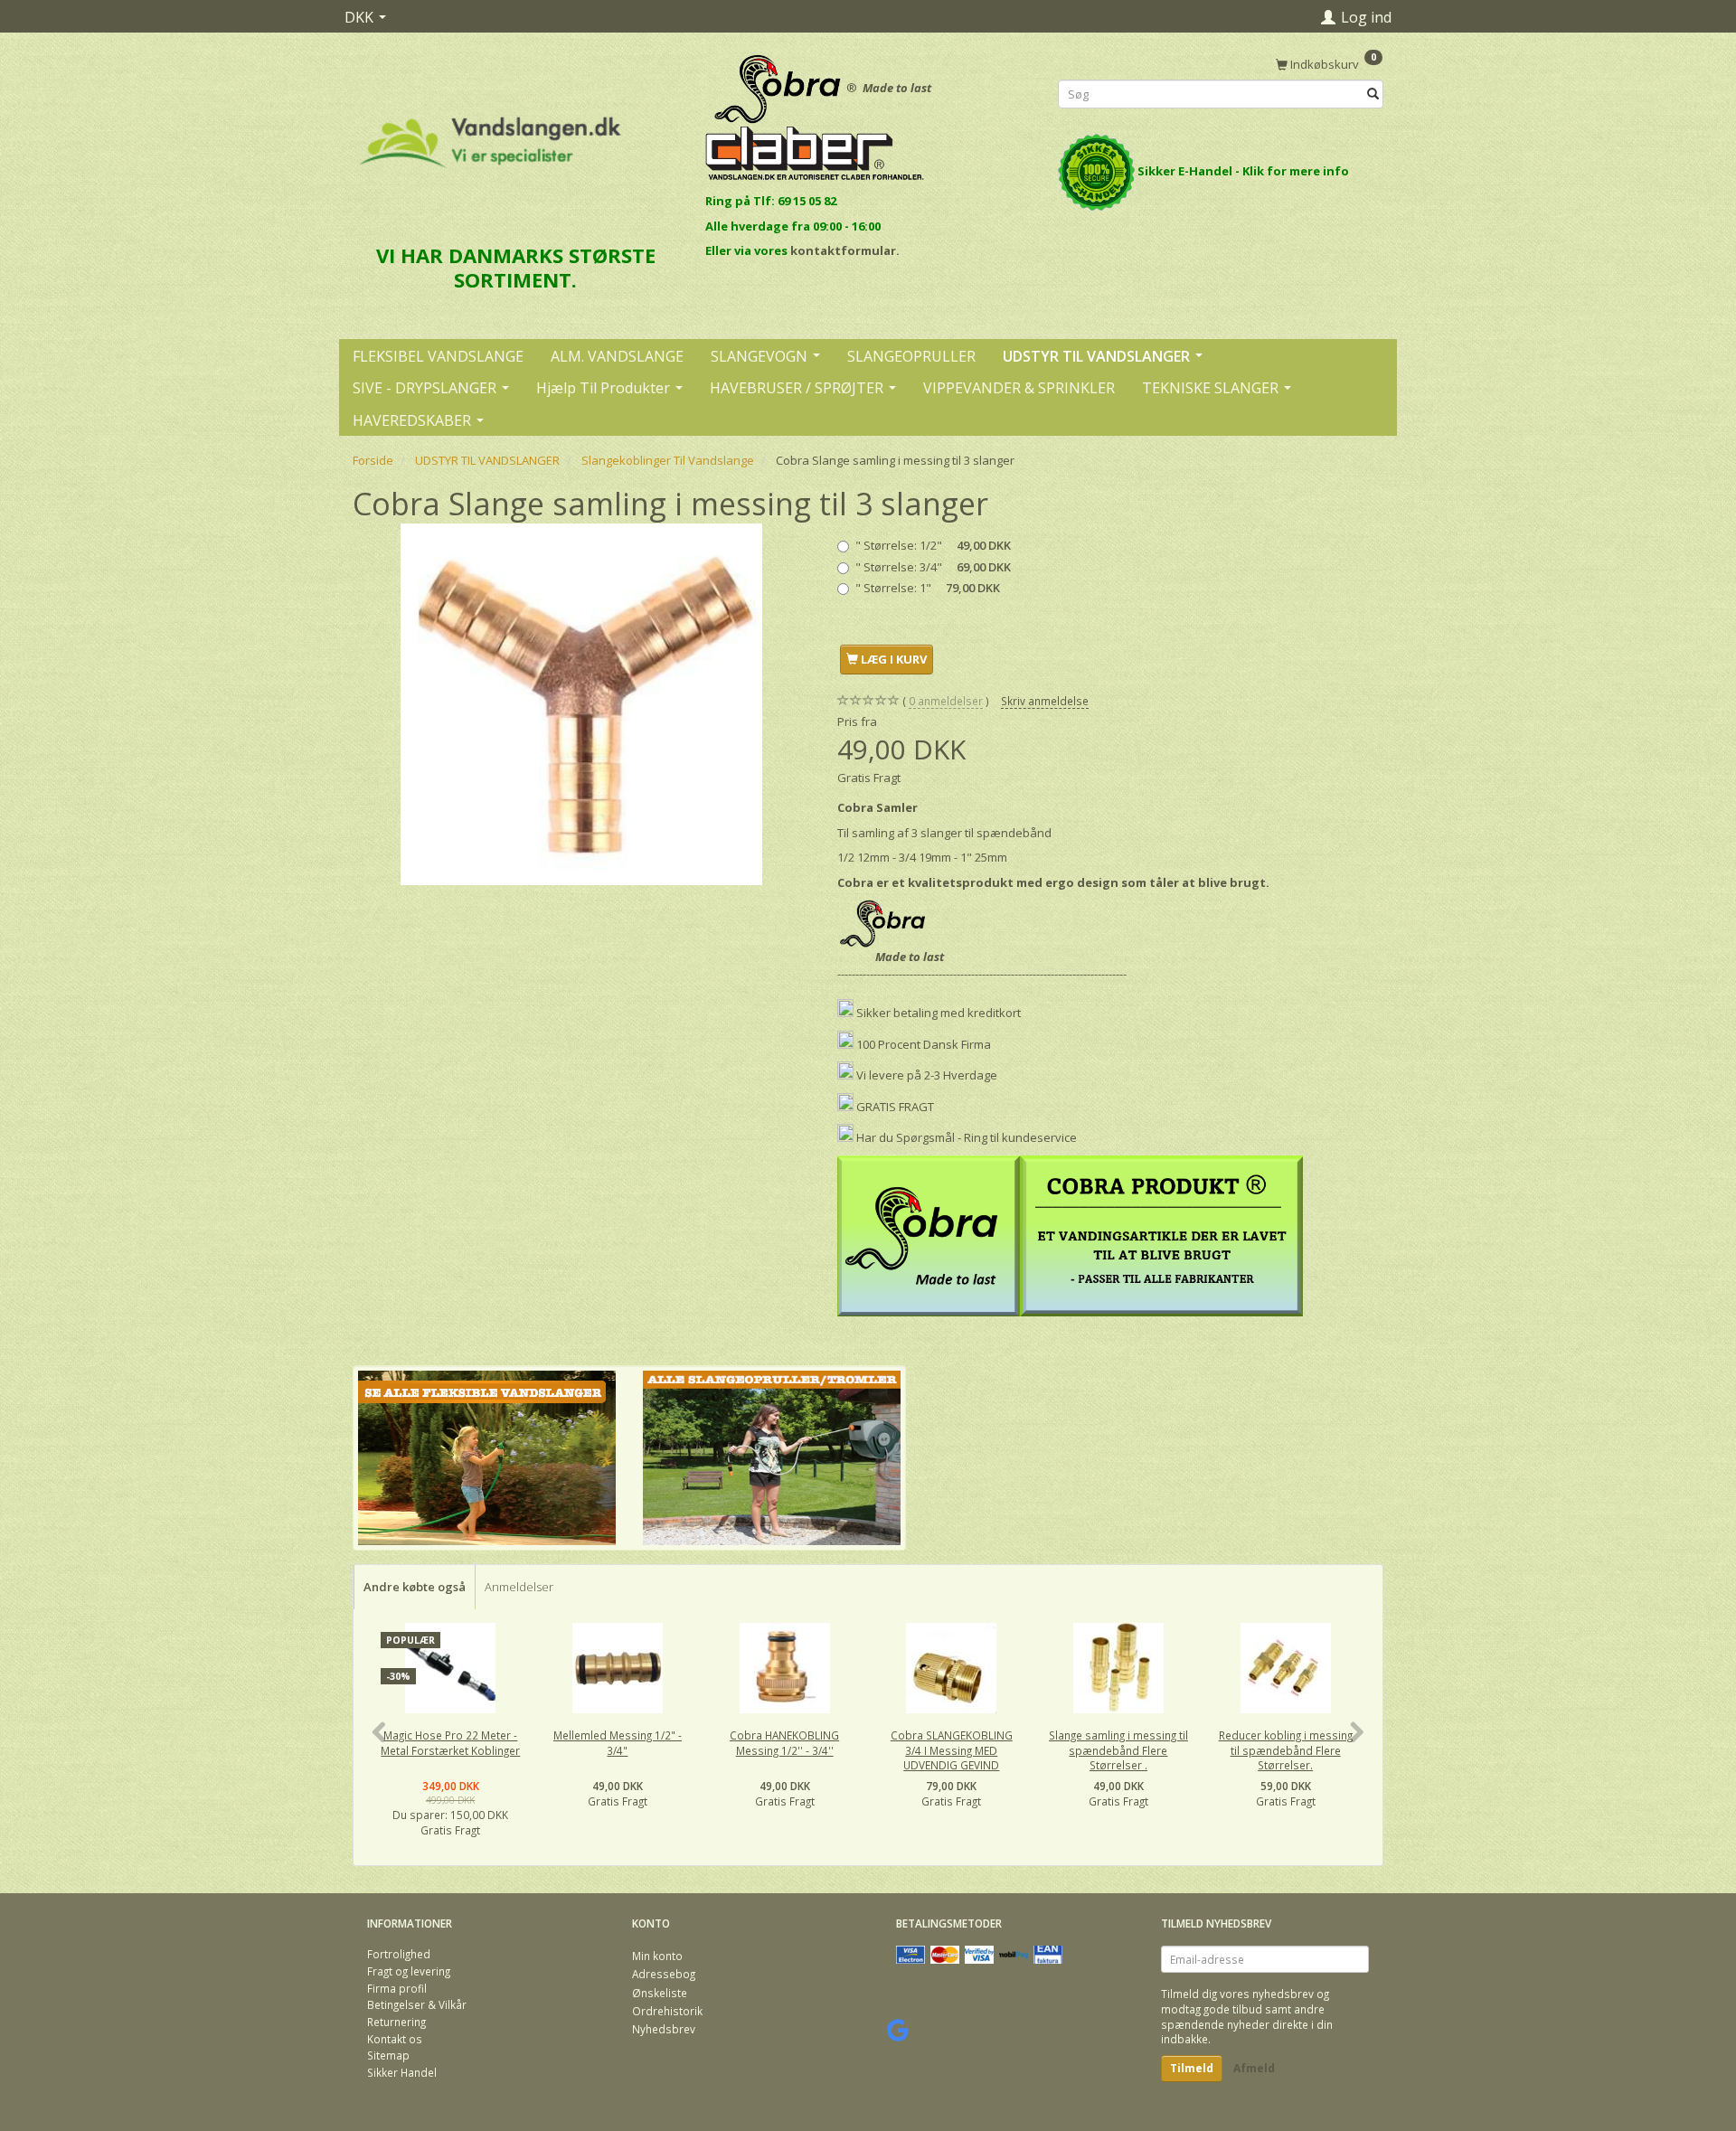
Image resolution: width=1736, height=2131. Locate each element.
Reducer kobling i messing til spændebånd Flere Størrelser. (1286, 1750)
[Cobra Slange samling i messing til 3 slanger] (581, 704)
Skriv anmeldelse (1045, 701)
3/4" (933, 567)
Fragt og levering (409, 1971)
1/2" (933, 545)
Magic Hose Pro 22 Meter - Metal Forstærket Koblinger (450, 1743)
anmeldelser (946, 701)
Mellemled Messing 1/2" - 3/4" (618, 1743)
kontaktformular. (845, 250)
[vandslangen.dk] (491, 134)
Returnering (396, 2022)
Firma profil (397, 1988)
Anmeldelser (519, 1587)
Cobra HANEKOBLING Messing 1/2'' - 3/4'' (784, 1743)
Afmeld (1254, 2068)
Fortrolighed (399, 1954)
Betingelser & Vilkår (417, 2004)
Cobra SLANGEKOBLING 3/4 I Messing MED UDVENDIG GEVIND (952, 1750)
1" (928, 588)
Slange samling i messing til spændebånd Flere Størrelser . (1118, 1750)
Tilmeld (1192, 2068)
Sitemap (388, 2055)
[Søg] (1373, 94)
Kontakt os (395, 2039)
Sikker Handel (402, 2072)
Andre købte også (415, 1587)
